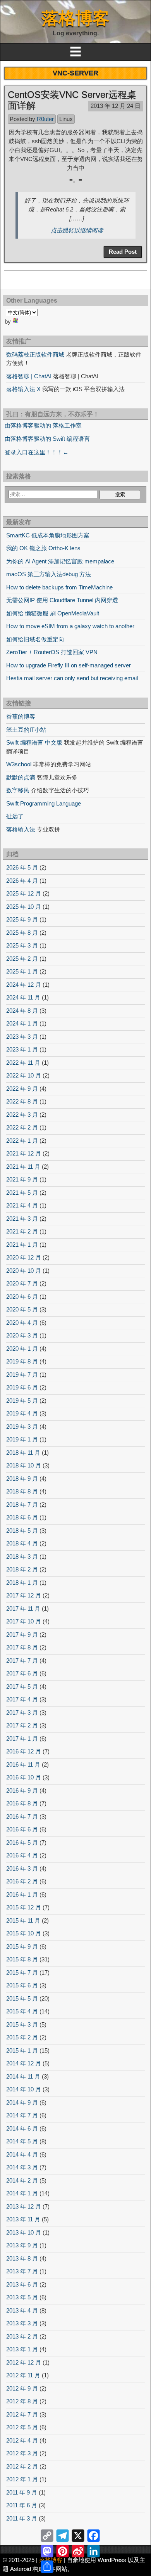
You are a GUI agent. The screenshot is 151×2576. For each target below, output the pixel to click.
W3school (19, 764)
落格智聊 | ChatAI (29, 376)
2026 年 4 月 (22, 881)
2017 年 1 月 (22, 1738)
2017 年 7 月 (22, 1660)
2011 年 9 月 (22, 2492)
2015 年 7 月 (22, 1972)
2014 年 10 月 (24, 2089)
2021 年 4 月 (22, 1205)
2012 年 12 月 (24, 2362)
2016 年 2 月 (22, 1881)
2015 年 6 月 (22, 1985)
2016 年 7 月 (22, 1816)
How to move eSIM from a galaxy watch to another (70, 626)
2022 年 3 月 (22, 1115)
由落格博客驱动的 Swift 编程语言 (47, 439)
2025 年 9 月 (22, 919)
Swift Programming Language (44, 803)
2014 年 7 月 (22, 2115)
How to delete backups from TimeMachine (59, 587)
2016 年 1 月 (22, 1894)
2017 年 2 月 (22, 1725)
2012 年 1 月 (22, 2479)
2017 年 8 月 (22, 1647)
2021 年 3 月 (22, 1219)
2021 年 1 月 (22, 1245)
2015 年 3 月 (22, 2024)
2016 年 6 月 (22, 1829)
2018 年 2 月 (22, 1569)
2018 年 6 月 (22, 1517)
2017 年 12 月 (24, 1595)
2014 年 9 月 (22, 2102)
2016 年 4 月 (22, 1855)
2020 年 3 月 (22, 1335)
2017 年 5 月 (22, 1686)
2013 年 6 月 (22, 2284)
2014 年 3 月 (22, 2167)
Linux (66, 119)
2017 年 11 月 (23, 1608)
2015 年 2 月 (22, 2037)
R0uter (45, 119)
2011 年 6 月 (22, 2505)
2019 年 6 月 (22, 1387)
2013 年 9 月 (22, 2245)
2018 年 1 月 (22, 1582)
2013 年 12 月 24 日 (116, 106)
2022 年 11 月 (23, 1063)
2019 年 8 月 (22, 1361)
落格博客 (75, 18)
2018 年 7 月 (22, 1505)
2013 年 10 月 (24, 2232)
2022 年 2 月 (22, 1127)
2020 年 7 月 (22, 1283)
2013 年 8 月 (22, 2258)
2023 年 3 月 (22, 1037)
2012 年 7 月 (22, 2414)
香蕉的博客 (21, 716)
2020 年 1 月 (22, 1349)
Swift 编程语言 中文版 (34, 742)
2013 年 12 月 (24, 2206)
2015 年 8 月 (22, 1959)
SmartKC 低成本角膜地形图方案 (48, 535)
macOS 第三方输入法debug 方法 (49, 574)
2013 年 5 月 (22, 2297)
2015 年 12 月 (24, 1907)
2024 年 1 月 (22, 1023)
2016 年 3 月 (22, 1868)
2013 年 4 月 (22, 2310)
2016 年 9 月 (22, 1790)
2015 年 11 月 (23, 1920)
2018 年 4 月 (22, 1543)
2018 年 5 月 (22, 1531)
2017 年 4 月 (22, 1699)
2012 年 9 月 (22, 2388)
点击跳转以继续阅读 (77, 230)
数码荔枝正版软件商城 (35, 354)
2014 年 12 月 (24, 2063)
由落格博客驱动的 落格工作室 (43, 425)
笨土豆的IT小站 (26, 730)
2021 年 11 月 (23, 1167)
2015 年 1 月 (22, 2050)
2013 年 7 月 (22, 2271)
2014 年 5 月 (22, 2141)
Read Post (123, 252)
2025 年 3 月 (22, 945)
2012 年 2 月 (22, 2466)
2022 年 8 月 (22, 1101)
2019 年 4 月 (22, 1413)
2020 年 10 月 (24, 1271)
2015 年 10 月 (24, 1933)
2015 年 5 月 (22, 1998)
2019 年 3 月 (22, 1427)
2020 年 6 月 (22, 1297)
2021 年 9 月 (22, 1179)
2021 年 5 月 (22, 1193)
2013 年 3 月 (22, 2323)
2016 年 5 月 (22, 1842)
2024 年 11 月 (23, 997)
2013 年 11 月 (23, 2219)
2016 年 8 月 (22, 1803)
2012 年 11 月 (23, 2375)
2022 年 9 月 (22, 1089)
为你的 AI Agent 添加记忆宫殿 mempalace (60, 561)
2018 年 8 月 (22, 1491)
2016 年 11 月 (23, 1764)
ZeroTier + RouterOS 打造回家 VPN (52, 652)
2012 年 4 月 (22, 2440)
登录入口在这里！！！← (37, 452)
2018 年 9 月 (22, 1479)
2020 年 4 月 (22, 1323)
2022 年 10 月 (24, 1075)
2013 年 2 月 (22, 2336)
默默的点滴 (21, 777)
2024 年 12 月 (24, 985)
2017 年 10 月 (24, 1621)
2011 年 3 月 (22, 2518)
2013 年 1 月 (22, 2349)
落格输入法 (21, 829)
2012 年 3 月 (22, 2453)
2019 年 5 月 (22, 1401)
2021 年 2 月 (22, 1231)
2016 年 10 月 (24, 1777)
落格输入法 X (23, 389)
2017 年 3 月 (22, 1712)
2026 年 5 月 (22, 867)
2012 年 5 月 (22, 2427)
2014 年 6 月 (22, 2128)
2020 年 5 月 (22, 1309)
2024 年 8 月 (22, 1011)
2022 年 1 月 (22, 1141)
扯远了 (15, 816)
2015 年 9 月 (22, 1946)
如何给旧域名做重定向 (35, 639)
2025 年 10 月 (24, 907)
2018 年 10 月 (24, 1465)
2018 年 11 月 (23, 1453)
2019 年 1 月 (22, 1439)
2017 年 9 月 (22, 1634)
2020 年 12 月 (24, 1257)
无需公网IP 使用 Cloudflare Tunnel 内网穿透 (62, 600)
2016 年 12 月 (24, 1751)
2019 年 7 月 (22, 1375)
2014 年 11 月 (23, 2076)
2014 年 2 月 (22, 2180)
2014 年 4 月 (22, 2154)
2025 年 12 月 (24, 893)
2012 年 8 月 (22, 2401)
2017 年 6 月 (22, 1673)
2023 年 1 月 (22, 1049)
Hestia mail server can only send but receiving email (72, 678)
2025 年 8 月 (22, 933)
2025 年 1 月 (22, 971)
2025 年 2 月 (22, 959)
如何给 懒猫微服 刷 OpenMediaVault (53, 613)
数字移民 (18, 790)
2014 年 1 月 (22, 2193)
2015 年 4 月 (22, 2011)
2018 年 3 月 (22, 1557)
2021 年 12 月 (24, 1153)
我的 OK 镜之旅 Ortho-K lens (43, 548)
